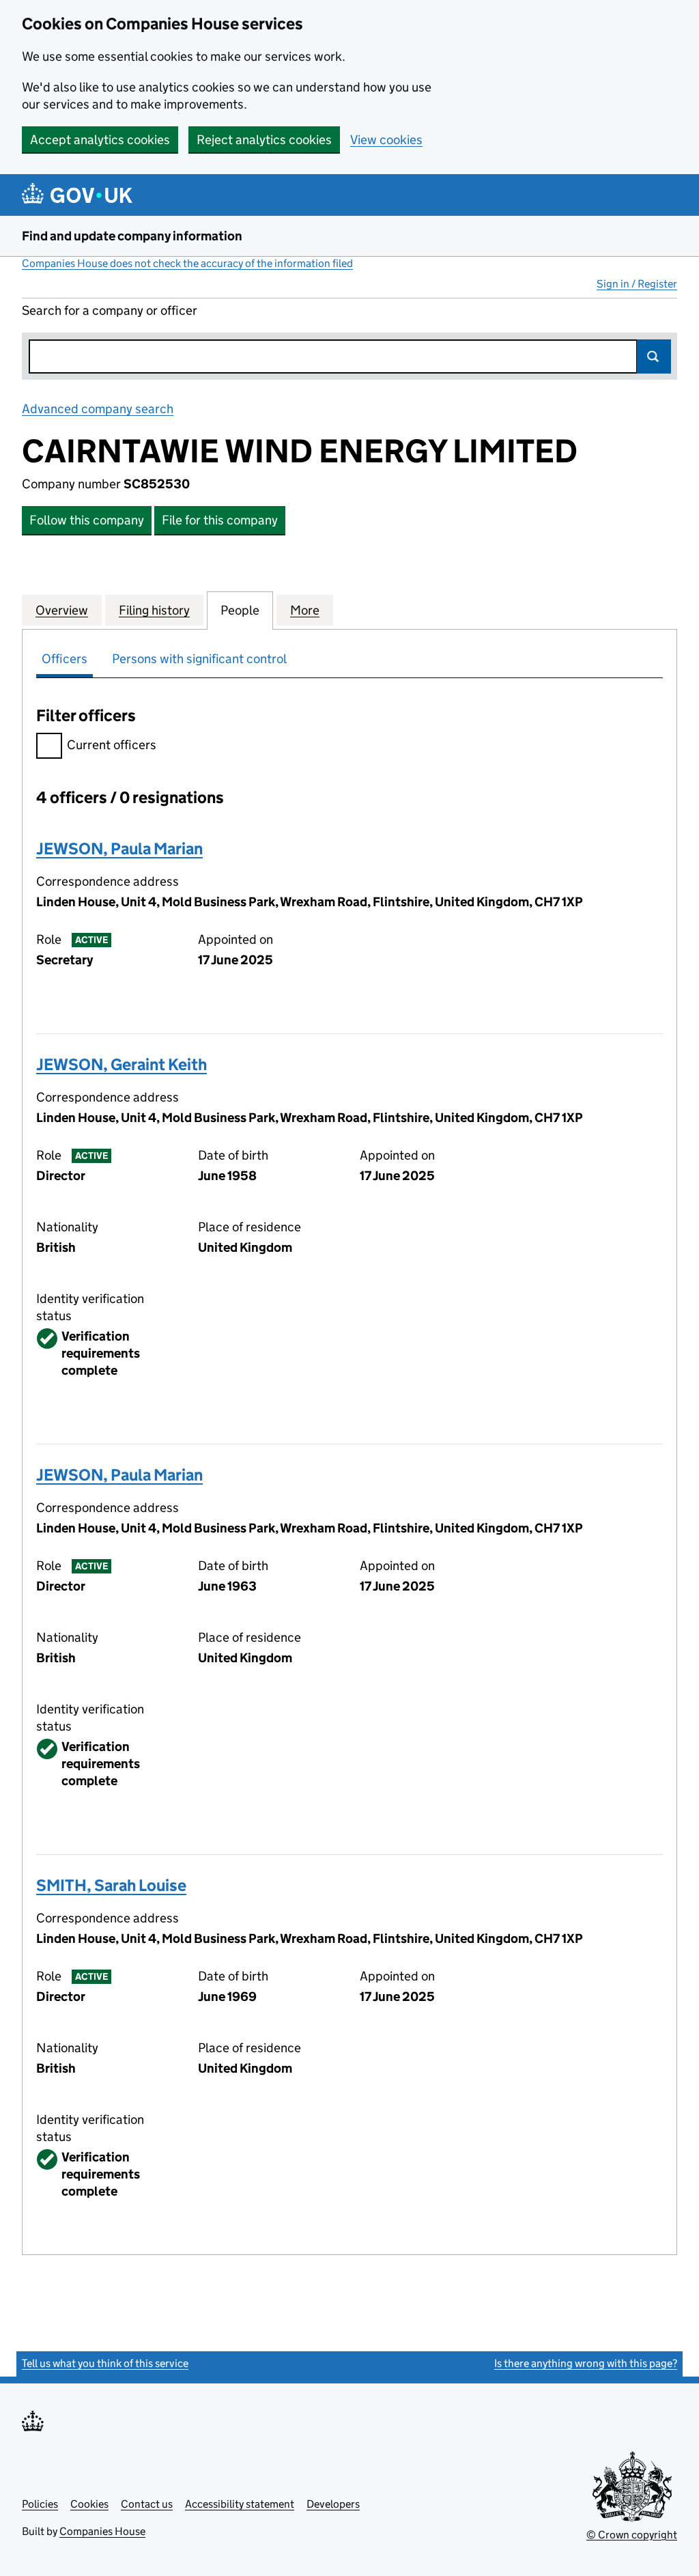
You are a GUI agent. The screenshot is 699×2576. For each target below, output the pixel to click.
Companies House (102, 2531)
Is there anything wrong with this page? (586, 2363)
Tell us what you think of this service (105, 2363)
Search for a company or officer (110, 310)
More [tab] (305, 610)
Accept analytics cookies (100, 140)
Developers (333, 2504)
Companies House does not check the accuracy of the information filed (187, 263)
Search (654, 356)
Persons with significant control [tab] (199, 659)
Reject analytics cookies (264, 140)
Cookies (89, 2504)
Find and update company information (132, 236)
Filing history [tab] (154, 610)
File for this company (220, 520)
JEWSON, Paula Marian (119, 849)
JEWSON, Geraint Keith (122, 1064)
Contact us (147, 2504)
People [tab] (240, 610)
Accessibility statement (240, 2504)
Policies (40, 2504)
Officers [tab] (65, 659)
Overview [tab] (62, 610)
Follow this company (87, 520)
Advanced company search (98, 409)
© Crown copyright (632, 2535)
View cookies (386, 140)
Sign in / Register (637, 284)
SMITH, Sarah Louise (111, 1885)
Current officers (112, 745)
